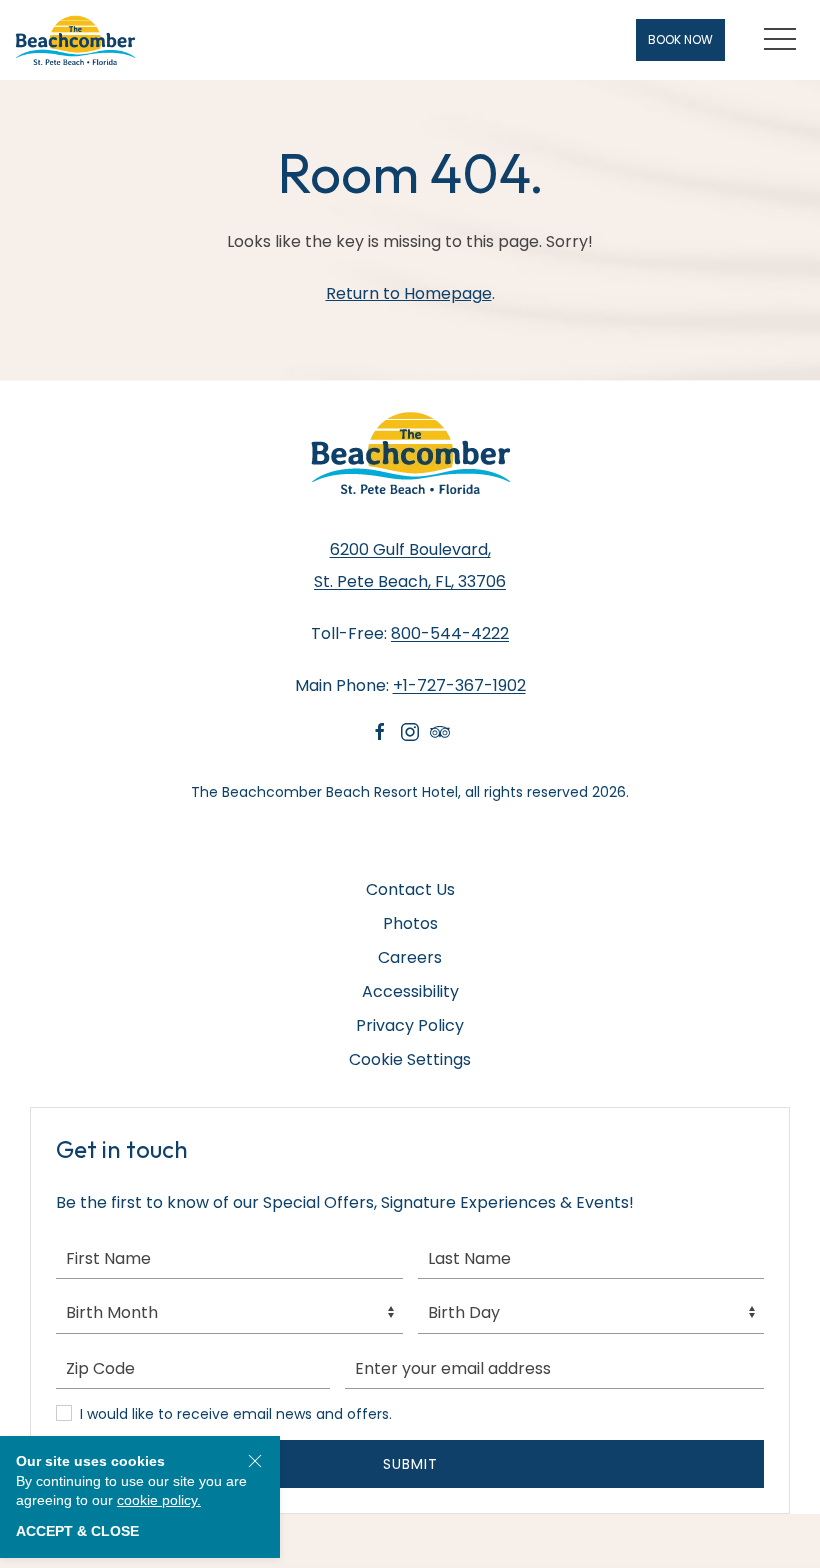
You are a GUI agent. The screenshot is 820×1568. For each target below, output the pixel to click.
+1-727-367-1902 (459, 685)
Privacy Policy (410, 1025)
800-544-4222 (450, 633)
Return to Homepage (409, 293)
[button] (780, 40)
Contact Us (410, 889)
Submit (410, 1464)
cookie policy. (159, 1500)
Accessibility (410, 991)
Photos (410, 923)
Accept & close (77, 1531)
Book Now (680, 39)
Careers (410, 957)
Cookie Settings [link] (410, 1059)
